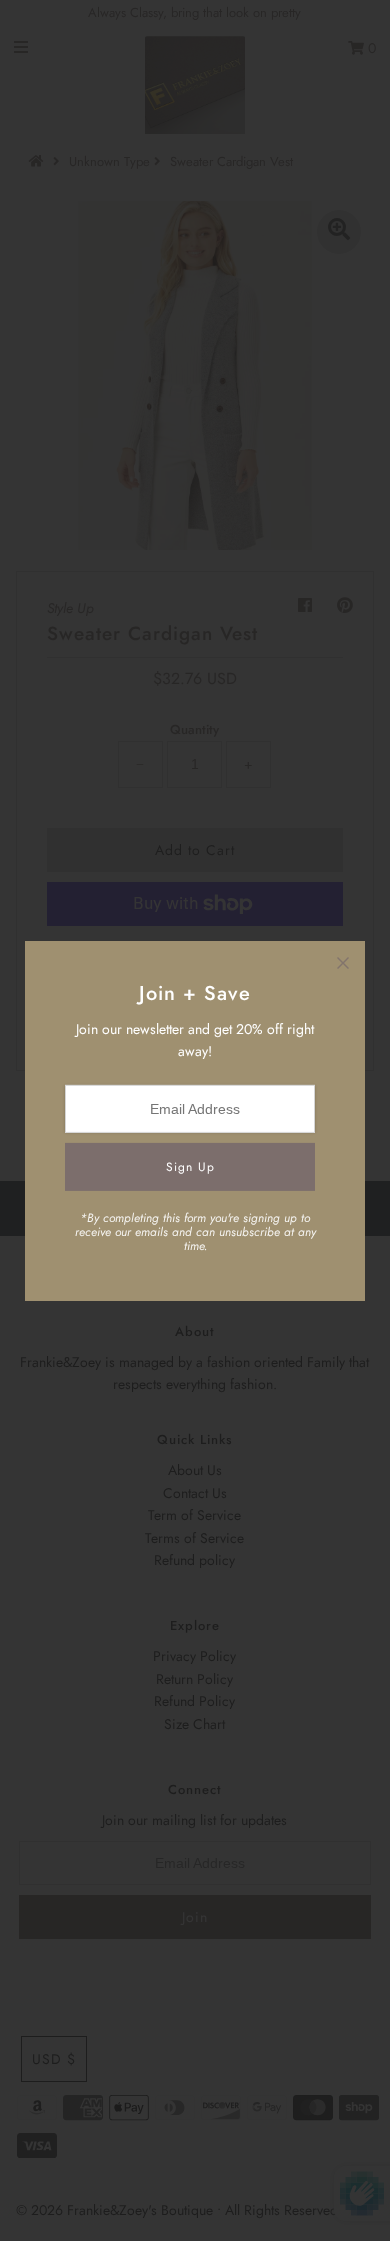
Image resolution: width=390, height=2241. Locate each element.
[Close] (343, 963)
